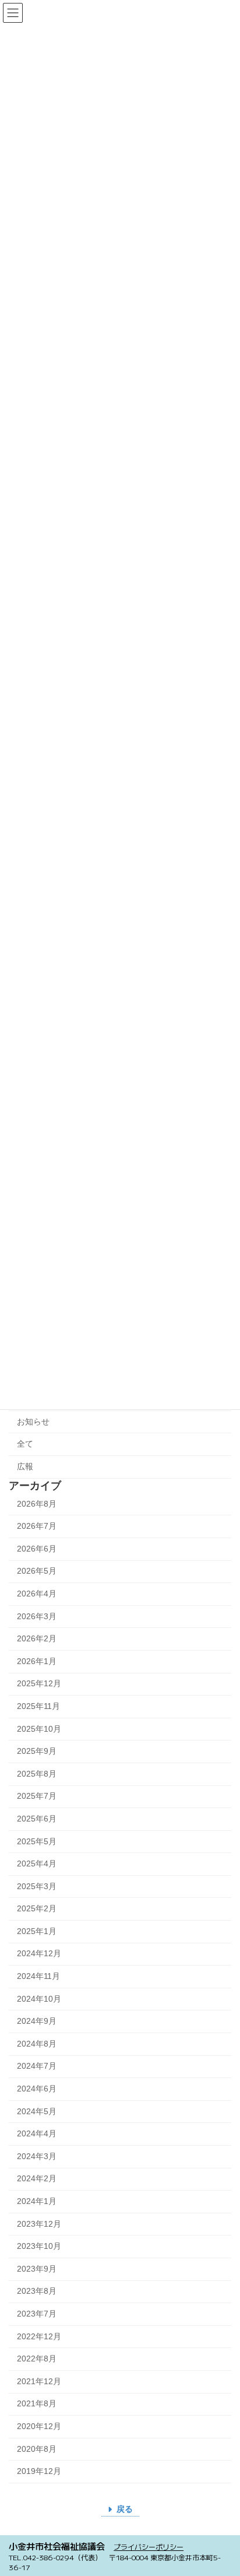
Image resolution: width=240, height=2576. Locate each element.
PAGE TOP (223, 2486)
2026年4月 (37, 1594)
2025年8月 (37, 1774)
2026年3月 (37, 1616)
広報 (25, 1466)
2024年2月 (37, 2179)
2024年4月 (37, 2133)
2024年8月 (37, 2044)
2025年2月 (37, 1909)
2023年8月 (37, 2291)
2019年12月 (39, 2471)
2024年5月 (37, 2111)
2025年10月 (39, 1729)
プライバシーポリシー (149, 2547)
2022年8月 (37, 2359)
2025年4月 (37, 1863)
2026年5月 (37, 1571)
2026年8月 (37, 1504)
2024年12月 (39, 1954)
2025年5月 (37, 1841)
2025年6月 (37, 1819)
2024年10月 (39, 1999)
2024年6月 (37, 2089)
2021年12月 (39, 2381)
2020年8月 (37, 2449)
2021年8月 (37, 2404)
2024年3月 (37, 2156)
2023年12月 (39, 2224)
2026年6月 (37, 1549)
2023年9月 (37, 2269)
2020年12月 (39, 2426)
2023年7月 (37, 2314)
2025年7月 (37, 1796)
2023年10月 (39, 2246)
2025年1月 (37, 1931)
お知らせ (33, 1422)
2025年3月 (37, 1886)
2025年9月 (37, 1751)
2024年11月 (38, 1976)
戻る (125, 2509)
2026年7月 (37, 1526)
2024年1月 (37, 2201)
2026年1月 (37, 1661)
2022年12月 (39, 2336)
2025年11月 (38, 1706)
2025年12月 (39, 1684)
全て (25, 1444)
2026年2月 (37, 1638)
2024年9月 (37, 2021)
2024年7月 (37, 2066)
